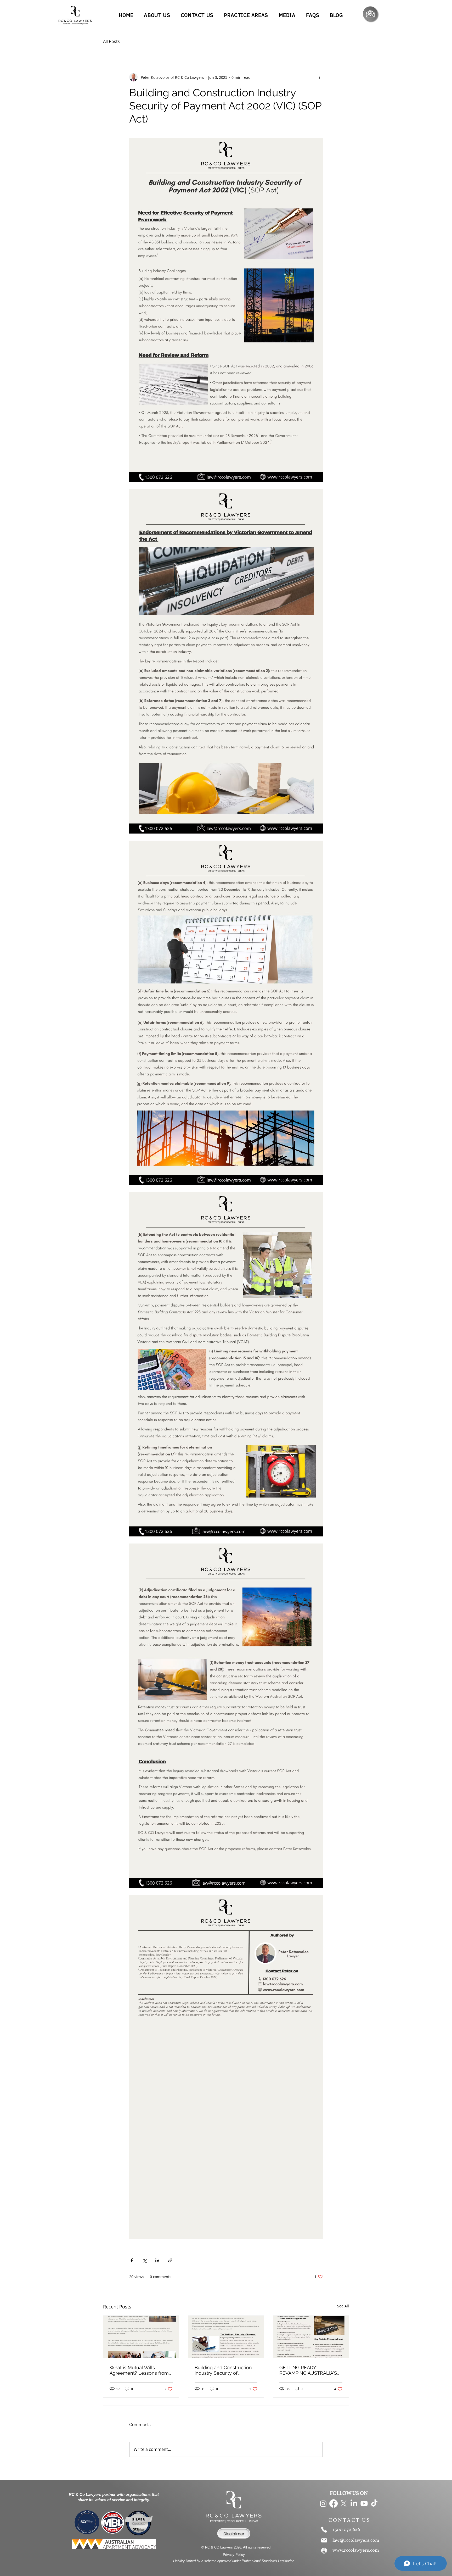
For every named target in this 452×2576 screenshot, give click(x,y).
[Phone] (324, 2530)
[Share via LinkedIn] (157, 2260)
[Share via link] (170, 2260)
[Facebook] (334, 2503)
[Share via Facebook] (132, 2260)
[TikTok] (374, 2503)
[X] (344, 2503)
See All (343, 2306)
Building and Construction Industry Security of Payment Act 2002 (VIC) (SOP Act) (223, 2370)
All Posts (111, 41)
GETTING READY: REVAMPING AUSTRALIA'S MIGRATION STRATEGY (308, 2370)
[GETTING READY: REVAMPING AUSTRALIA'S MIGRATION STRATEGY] (311, 2337)
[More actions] (320, 77)
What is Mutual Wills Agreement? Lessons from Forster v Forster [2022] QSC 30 (140, 2370)
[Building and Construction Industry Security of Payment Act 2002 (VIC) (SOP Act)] (226, 2337)
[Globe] (324, 2551)
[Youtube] (364, 2503)
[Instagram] (323, 2503)
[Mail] (324, 2540)
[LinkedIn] (354, 2503)
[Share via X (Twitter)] (145, 2260)
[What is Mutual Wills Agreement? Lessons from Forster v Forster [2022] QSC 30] (141, 2337)
